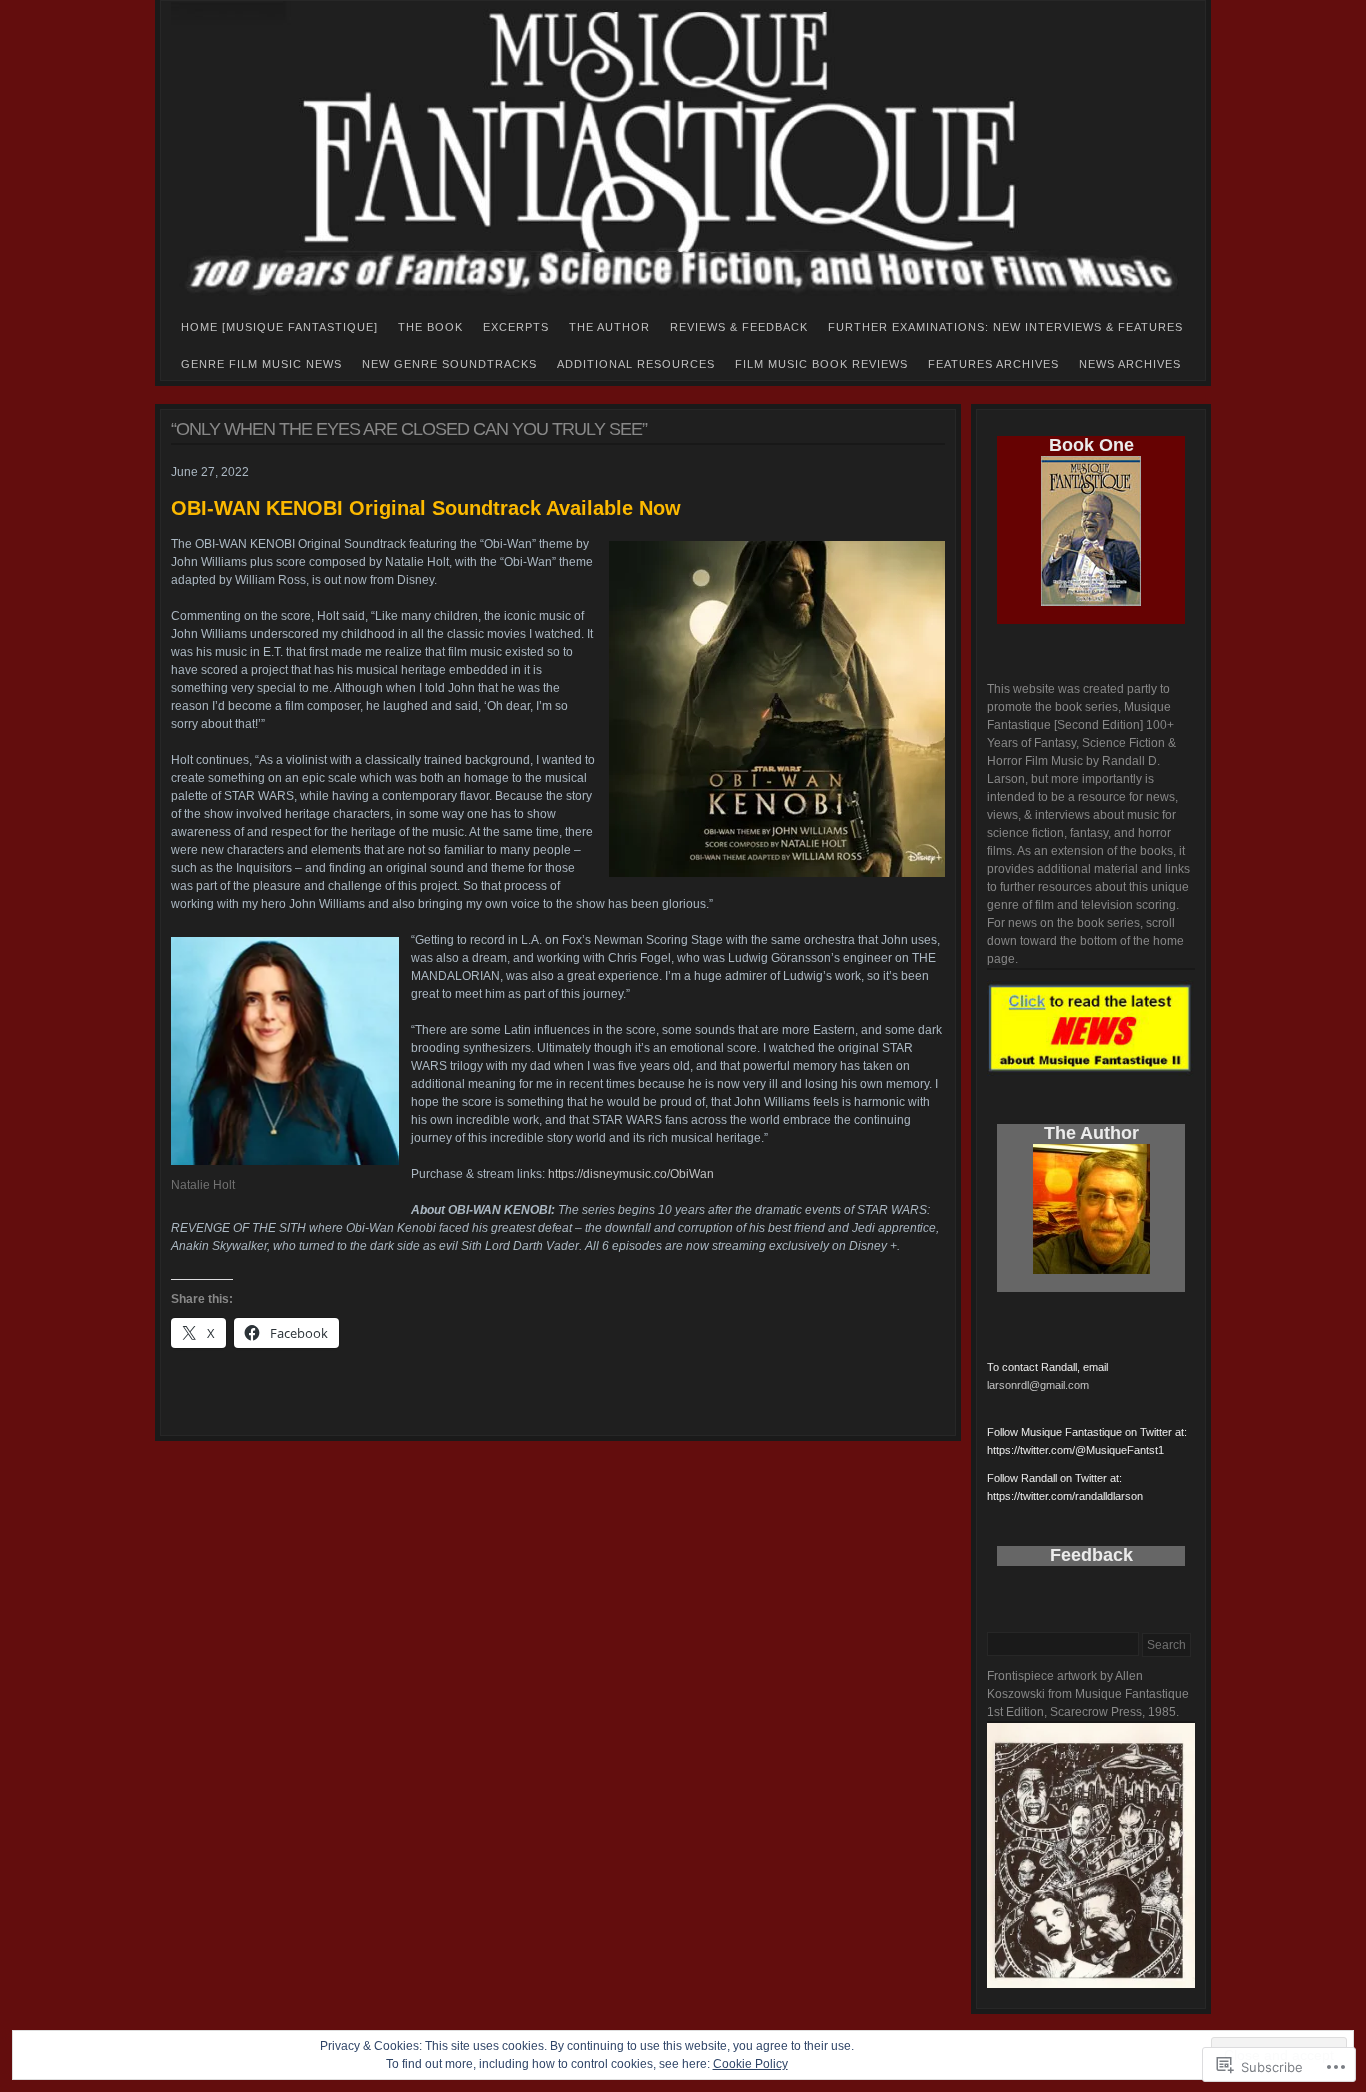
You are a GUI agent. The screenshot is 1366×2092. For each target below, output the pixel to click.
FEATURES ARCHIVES (993, 364)
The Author (609, 327)
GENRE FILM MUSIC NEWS (261, 364)
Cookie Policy (750, 2064)
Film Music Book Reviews (821, 364)
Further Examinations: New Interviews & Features (1005, 327)
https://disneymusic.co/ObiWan (631, 1174)
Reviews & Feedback (739, 327)
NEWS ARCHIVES (1130, 364)
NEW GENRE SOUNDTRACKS (449, 364)
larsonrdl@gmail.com (1038, 1385)
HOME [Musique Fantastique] (279, 327)
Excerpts (516, 327)
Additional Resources (636, 364)
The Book (430, 327)
